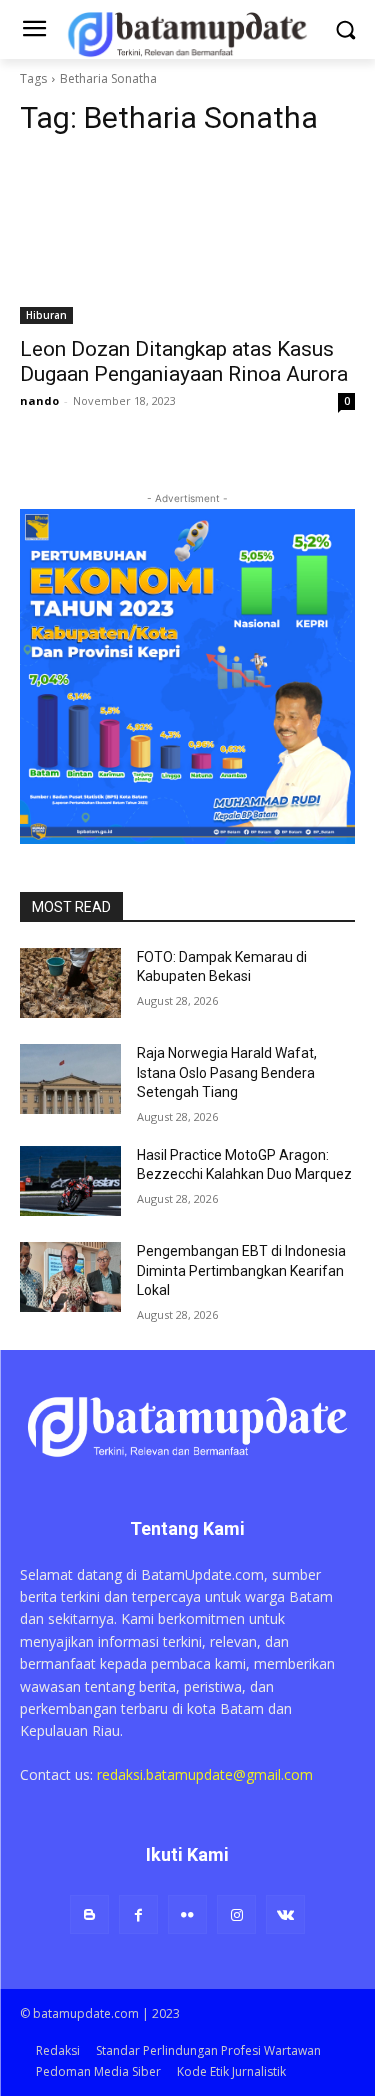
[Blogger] (89, 1914)
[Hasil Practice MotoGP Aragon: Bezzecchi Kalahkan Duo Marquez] (70, 1181)
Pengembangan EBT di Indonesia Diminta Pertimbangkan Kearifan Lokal (241, 1270)
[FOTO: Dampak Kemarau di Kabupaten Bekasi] (70, 983)
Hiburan (46, 315)
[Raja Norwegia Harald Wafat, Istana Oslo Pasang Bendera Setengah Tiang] (70, 1079)
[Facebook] (138, 1914)
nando (39, 400)
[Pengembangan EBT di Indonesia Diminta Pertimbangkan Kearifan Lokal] (70, 1277)
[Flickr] (187, 1914)
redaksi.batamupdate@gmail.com (205, 1774)
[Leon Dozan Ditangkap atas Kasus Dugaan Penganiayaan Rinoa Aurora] (187, 240)
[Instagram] (236, 1914)
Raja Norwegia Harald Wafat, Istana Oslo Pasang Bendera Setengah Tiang (227, 1072)
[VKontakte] (285, 1914)
